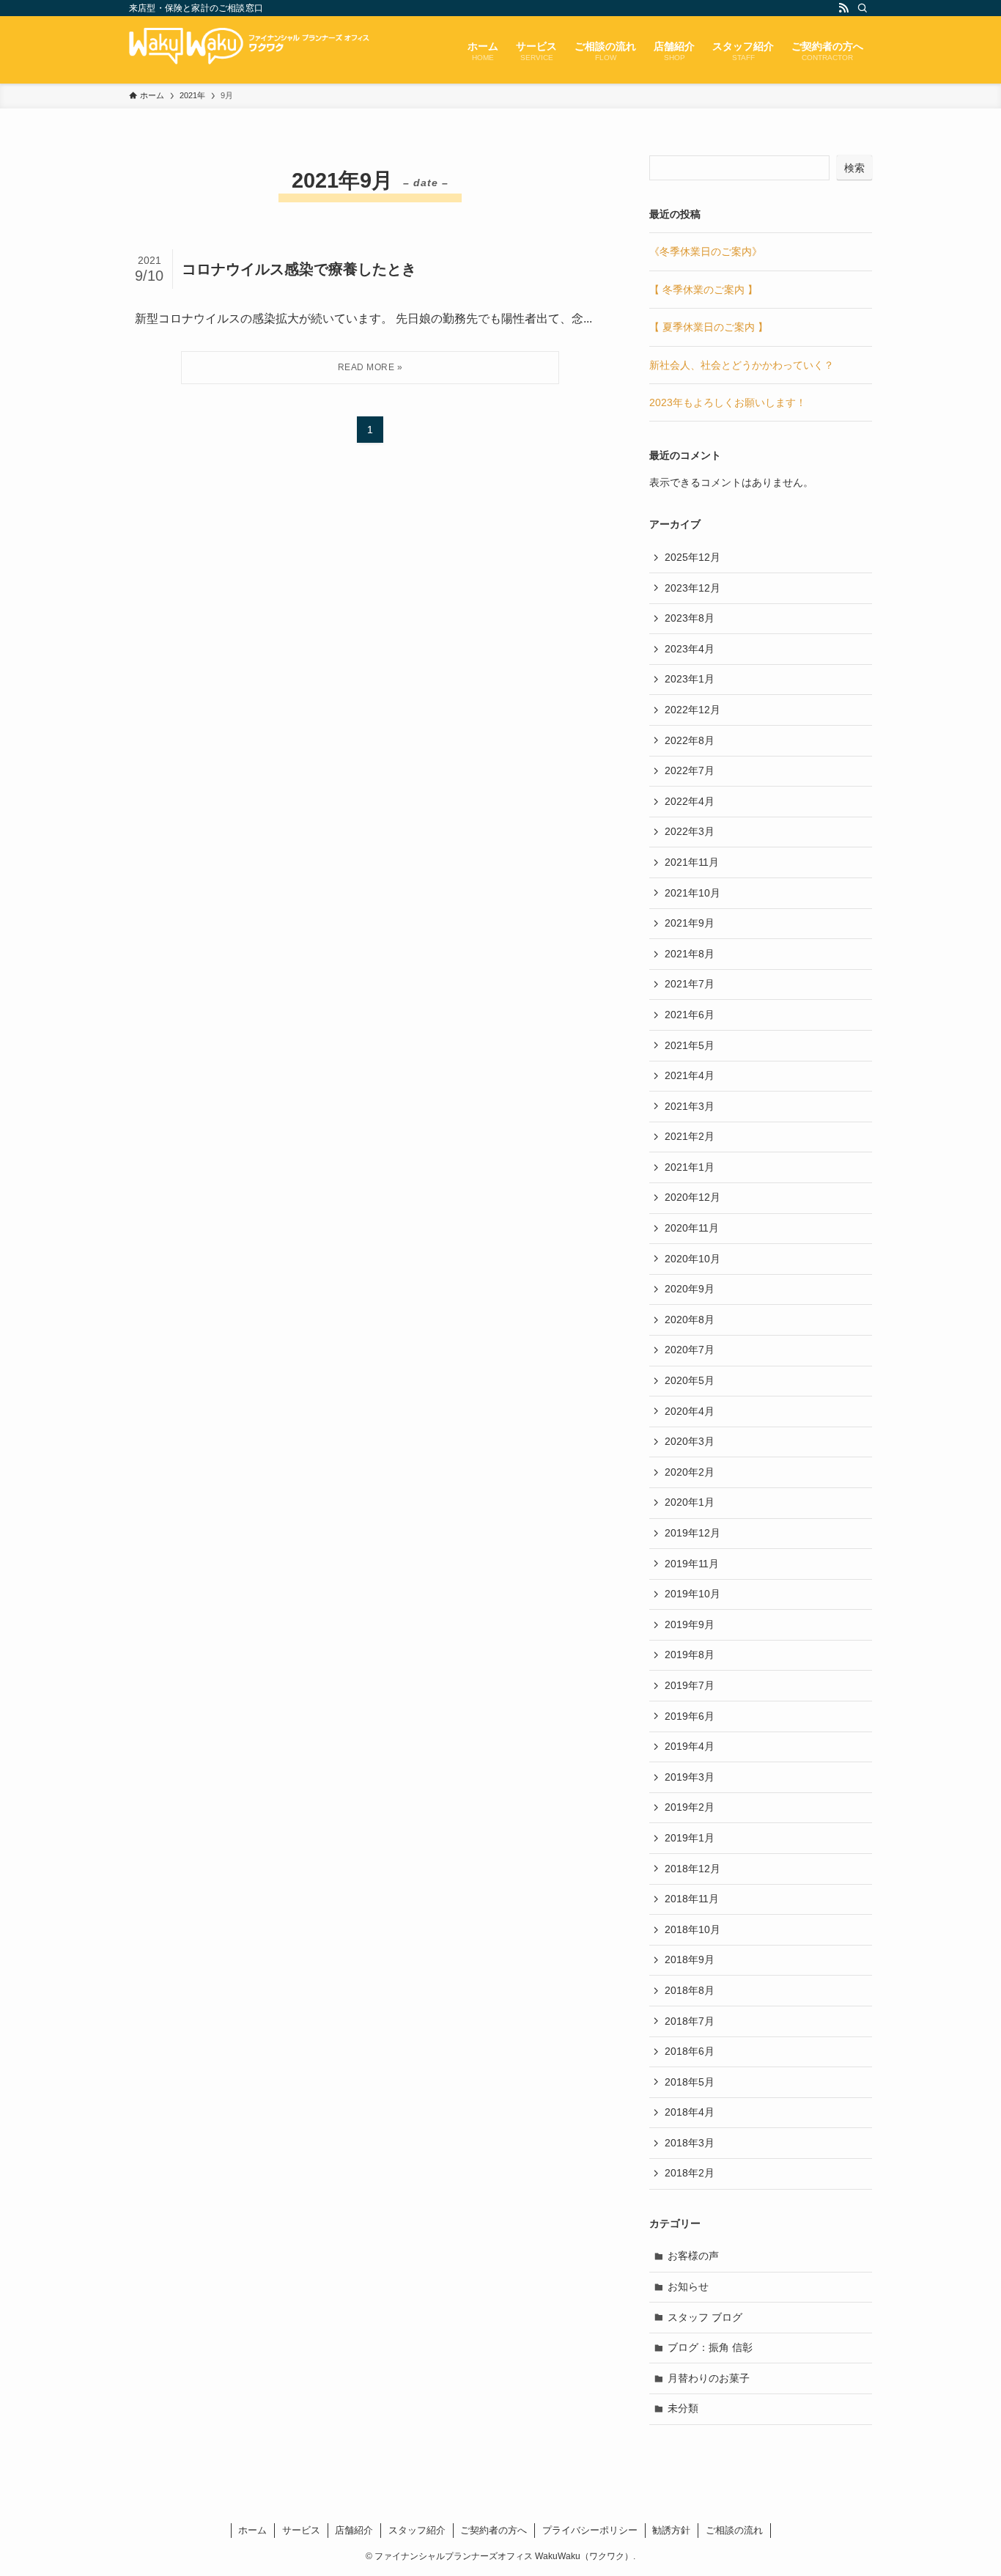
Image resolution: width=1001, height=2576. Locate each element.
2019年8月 (690, 1655)
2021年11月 (692, 862)
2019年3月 (690, 1777)
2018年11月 (692, 1899)
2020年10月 (692, 1259)
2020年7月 (690, 1350)
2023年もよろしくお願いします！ (728, 402)
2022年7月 (690, 770)
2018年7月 (690, 2021)
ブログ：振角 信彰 (710, 2347)
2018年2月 (690, 2173)
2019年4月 (690, 1746)
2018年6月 (690, 2051)
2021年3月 (690, 1106)
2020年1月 (690, 1502)
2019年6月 (690, 1716)
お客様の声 (693, 2256)
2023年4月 (690, 649)
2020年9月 (690, 1289)
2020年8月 (690, 1320)
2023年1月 (690, 679)
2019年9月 (690, 1624)
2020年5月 (690, 1380)
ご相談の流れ (734, 2530)
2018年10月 (692, 1929)
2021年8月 (690, 954)
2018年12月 (692, 1869)
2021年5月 (690, 1045)
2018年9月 (690, 1959)
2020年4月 (690, 1411)
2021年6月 (690, 1015)
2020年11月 (692, 1228)
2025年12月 (692, 557)
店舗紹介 (354, 2530)
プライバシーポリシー (590, 2530)
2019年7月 (690, 1685)
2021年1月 (690, 1167)
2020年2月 (690, 1472)
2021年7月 (690, 984)
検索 (854, 168)
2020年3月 (690, 1441)
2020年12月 (692, 1197)
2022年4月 (690, 801)
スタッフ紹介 (417, 2530)
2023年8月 (690, 618)
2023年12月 (692, 588)
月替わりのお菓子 (709, 2378)
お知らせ (688, 2286)
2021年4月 (690, 1075)
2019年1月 (690, 1838)
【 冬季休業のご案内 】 (703, 290)
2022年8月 (690, 740)
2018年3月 (690, 2143)
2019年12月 (692, 1533)
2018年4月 (690, 2112)
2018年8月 (690, 1990)
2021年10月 (692, 893)
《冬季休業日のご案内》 (706, 251)
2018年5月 (690, 2082)
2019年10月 (692, 1594)
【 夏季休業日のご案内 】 (709, 327)
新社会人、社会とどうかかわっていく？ (742, 365)
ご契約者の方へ (494, 2530)
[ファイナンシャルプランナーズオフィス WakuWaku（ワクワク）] (276, 50)
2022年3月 (690, 831)
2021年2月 (690, 1136)
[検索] (863, 8)
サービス (301, 2530)
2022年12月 (692, 710)
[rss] (843, 8)
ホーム (252, 2530)
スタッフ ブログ (705, 2317)
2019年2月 (690, 1807)
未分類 (683, 2408)
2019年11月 (692, 1564)
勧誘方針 (671, 2530)
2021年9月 (690, 923)
